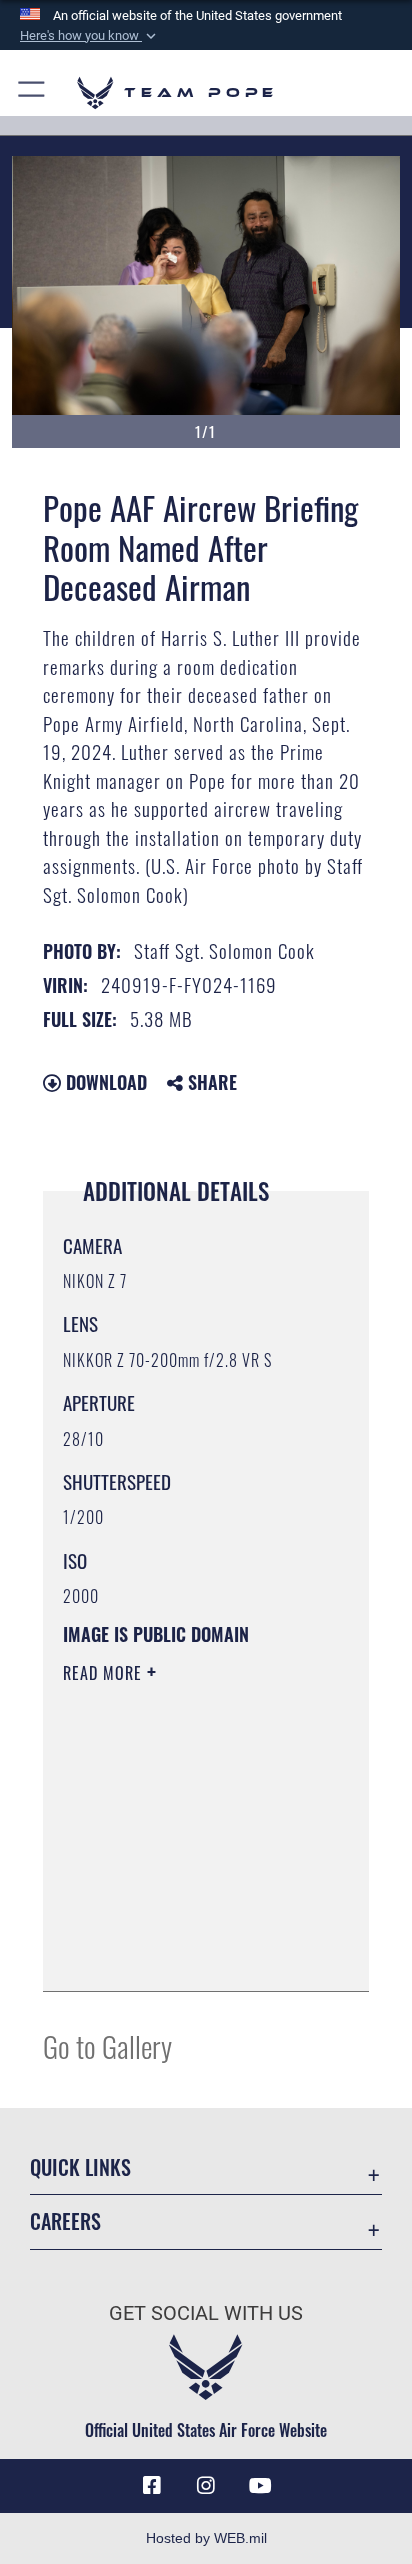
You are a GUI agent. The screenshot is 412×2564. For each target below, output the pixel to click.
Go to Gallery (107, 2045)
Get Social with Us (206, 2313)
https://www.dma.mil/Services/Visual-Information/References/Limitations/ (184, 1954)
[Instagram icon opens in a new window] (206, 2486)
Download (104, 1082)
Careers (65, 2221)
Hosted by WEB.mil (206, 2538)
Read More (105, 1673)
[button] (90, 36)
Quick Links (80, 2167)
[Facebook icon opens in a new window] (152, 2486)
